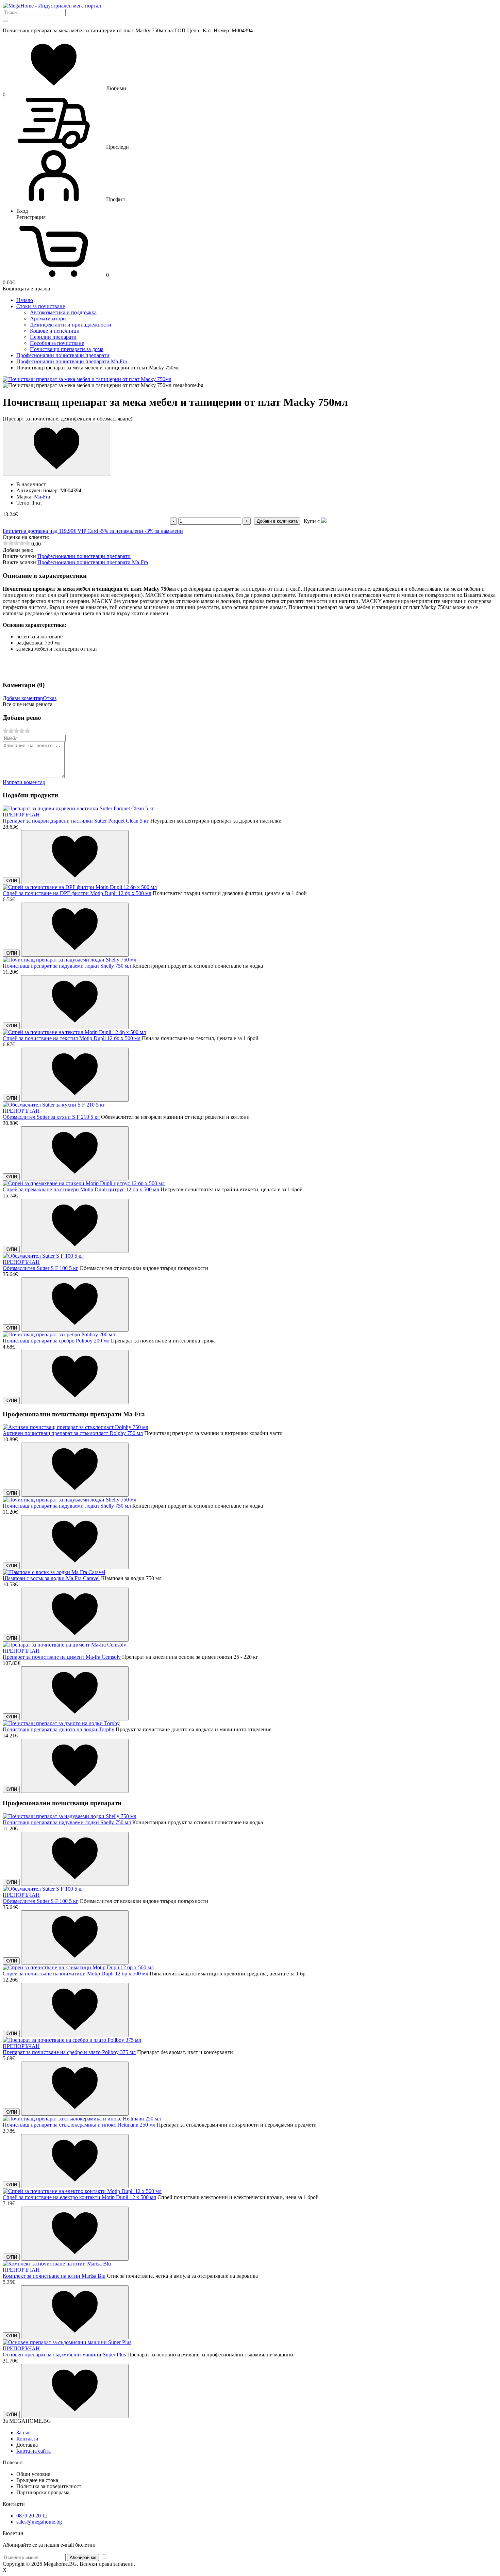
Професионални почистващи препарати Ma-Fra (93, 562)
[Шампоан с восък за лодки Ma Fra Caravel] (54, 1572)
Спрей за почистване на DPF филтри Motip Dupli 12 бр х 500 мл (77, 893)
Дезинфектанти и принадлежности (71, 325)
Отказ (50, 698)
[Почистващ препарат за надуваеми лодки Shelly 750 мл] (70, 960)
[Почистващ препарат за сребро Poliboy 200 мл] (59, 1334)
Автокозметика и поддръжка (63, 312)
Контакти (27, 2439)
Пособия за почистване (57, 343)
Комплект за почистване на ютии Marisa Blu (54, 2276)
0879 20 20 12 (32, 2516)
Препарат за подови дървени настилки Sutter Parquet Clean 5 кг (76, 821)
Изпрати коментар (24, 782)
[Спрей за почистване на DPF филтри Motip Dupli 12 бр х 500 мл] (80, 887)
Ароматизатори (48, 319)
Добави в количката (277, 521)
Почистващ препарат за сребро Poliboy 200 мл (56, 1341)
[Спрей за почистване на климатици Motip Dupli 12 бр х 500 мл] (78, 1967)
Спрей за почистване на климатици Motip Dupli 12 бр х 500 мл (76, 1974)
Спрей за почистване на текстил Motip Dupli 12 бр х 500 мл (72, 1038)
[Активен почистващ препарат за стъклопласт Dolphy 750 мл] (76, 1427)
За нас (23, 2432)
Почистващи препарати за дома (67, 349)
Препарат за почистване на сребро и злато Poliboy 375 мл (69, 2052)
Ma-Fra (42, 497)
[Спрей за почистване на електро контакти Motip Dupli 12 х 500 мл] (82, 2191)
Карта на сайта (34, 2451)
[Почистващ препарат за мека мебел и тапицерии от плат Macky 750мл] (87, 379)
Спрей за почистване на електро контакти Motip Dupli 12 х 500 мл (79, 2197)
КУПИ (11, 881)
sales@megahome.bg (39, 2522)
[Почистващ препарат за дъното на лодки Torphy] (61, 1723)
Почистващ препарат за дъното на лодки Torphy (59, 1729)
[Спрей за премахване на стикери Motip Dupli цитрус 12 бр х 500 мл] (84, 1183)
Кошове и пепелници (55, 331)
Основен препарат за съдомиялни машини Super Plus (64, 2355)
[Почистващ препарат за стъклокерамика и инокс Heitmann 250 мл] (82, 2119)
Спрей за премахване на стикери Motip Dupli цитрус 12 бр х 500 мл (81, 1189)
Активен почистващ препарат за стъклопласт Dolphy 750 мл (73, 1433)
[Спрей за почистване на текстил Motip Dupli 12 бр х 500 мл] (74, 1032)
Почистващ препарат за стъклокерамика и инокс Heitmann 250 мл (79, 2125)
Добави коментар (23, 698)
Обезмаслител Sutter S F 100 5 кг (40, 1268)
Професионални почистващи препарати (84, 556)
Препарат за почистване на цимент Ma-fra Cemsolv (62, 1657)
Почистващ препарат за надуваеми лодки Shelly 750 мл (67, 966)
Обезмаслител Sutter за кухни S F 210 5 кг (51, 1117)
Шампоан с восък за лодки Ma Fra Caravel (51, 1578)
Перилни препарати (53, 337)
